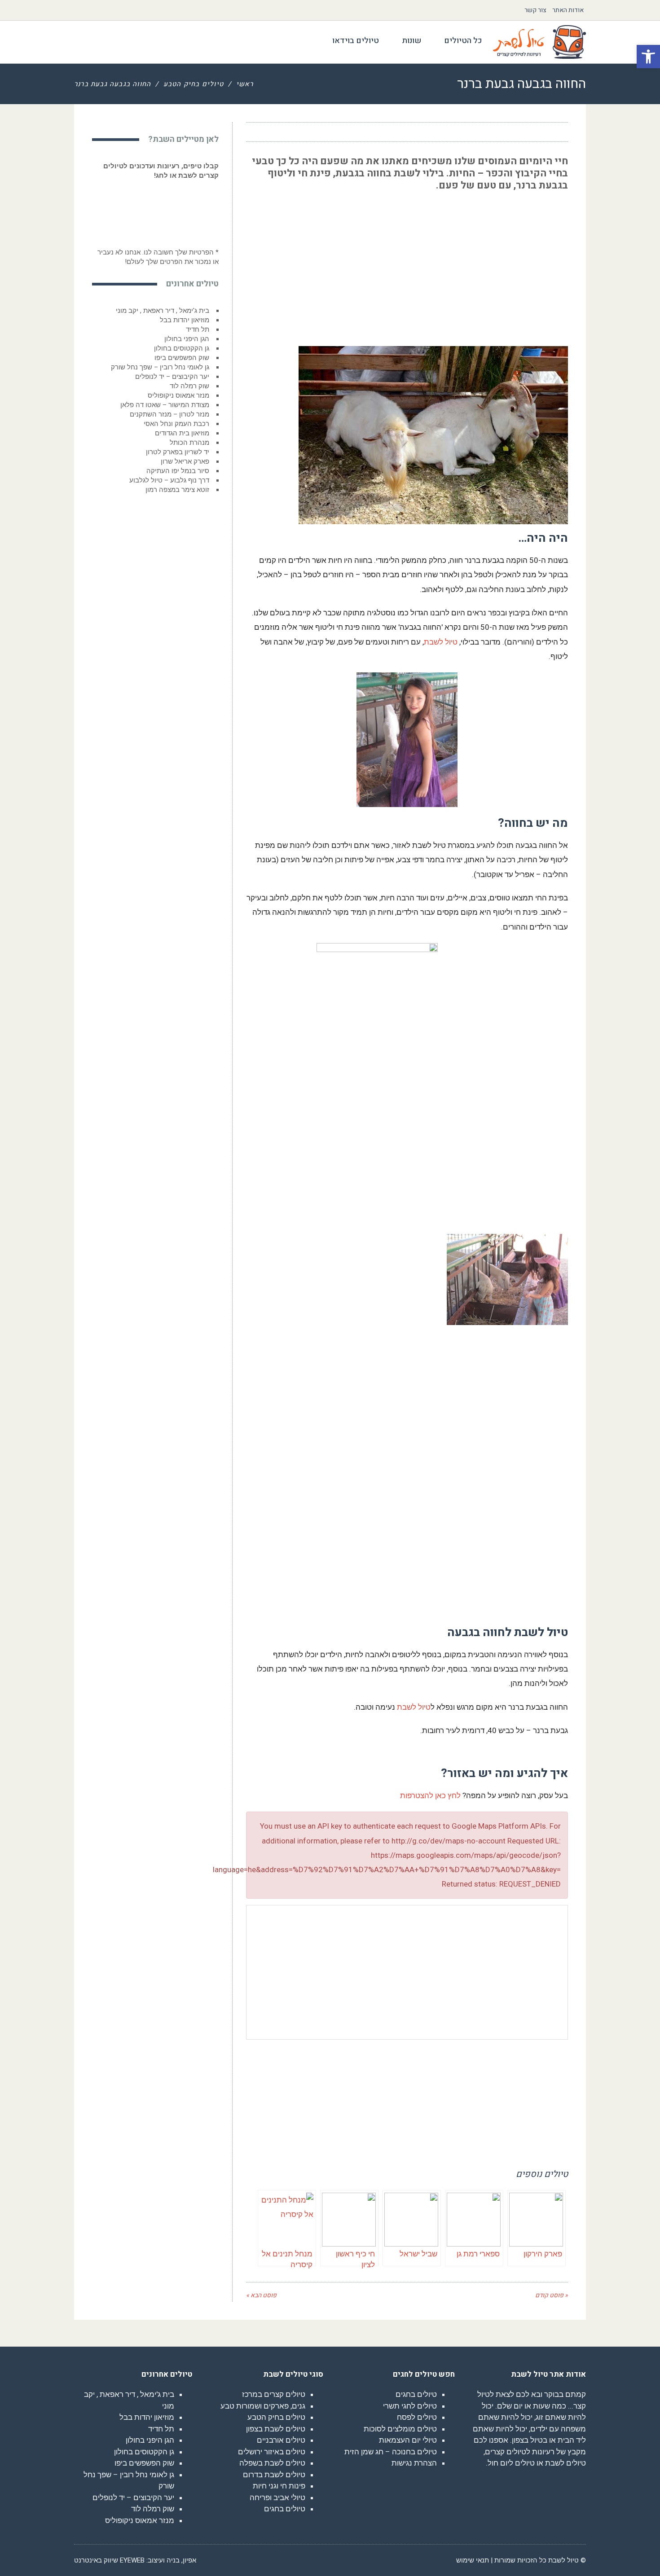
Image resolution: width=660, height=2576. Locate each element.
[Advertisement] (501, 261)
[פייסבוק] (308, 132)
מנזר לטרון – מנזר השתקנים (169, 414)
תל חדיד (198, 329)
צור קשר (535, 10)
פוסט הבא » (261, 2295)
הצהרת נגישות (414, 2463)
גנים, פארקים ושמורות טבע (263, 2406)
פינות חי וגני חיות (279, 2486)
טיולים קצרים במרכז (274, 2394)
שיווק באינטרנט (96, 2560)
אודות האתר (568, 10)
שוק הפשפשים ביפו (182, 358)
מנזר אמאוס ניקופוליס (178, 395)
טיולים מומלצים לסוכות (400, 2429)
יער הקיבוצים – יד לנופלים (172, 377)
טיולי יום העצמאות (408, 2440)
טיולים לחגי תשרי (410, 2406)
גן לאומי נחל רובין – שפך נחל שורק (160, 367)
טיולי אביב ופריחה (277, 2497)
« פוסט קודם (552, 2295)
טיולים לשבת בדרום (274, 2475)
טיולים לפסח (417, 2417)
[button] (648, 57)
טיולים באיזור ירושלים (272, 2452)
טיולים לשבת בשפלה (272, 2463)
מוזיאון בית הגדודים (182, 433)
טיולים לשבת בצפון (276, 2429)
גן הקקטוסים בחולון (182, 348)
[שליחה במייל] (258, 132)
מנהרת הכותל (189, 443)
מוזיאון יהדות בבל (185, 320)
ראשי (245, 84)
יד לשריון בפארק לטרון (178, 452)
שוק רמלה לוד (189, 386)
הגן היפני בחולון (187, 339)
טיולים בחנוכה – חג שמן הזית (391, 2452)
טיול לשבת (441, 642)
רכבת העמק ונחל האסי (176, 424)
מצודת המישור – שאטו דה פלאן (165, 405)
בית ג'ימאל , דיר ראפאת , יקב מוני (163, 311)
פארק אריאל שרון (185, 461)
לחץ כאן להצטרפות (430, 1795)
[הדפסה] (275, 132)
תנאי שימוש (473, 2560)
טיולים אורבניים (281, 2440)
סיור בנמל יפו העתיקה (178, 471)
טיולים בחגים (416, 2394)
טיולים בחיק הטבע (194, 84)
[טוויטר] (291, 132)
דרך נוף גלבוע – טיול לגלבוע (169, 480)
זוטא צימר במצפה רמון (177, 490)
